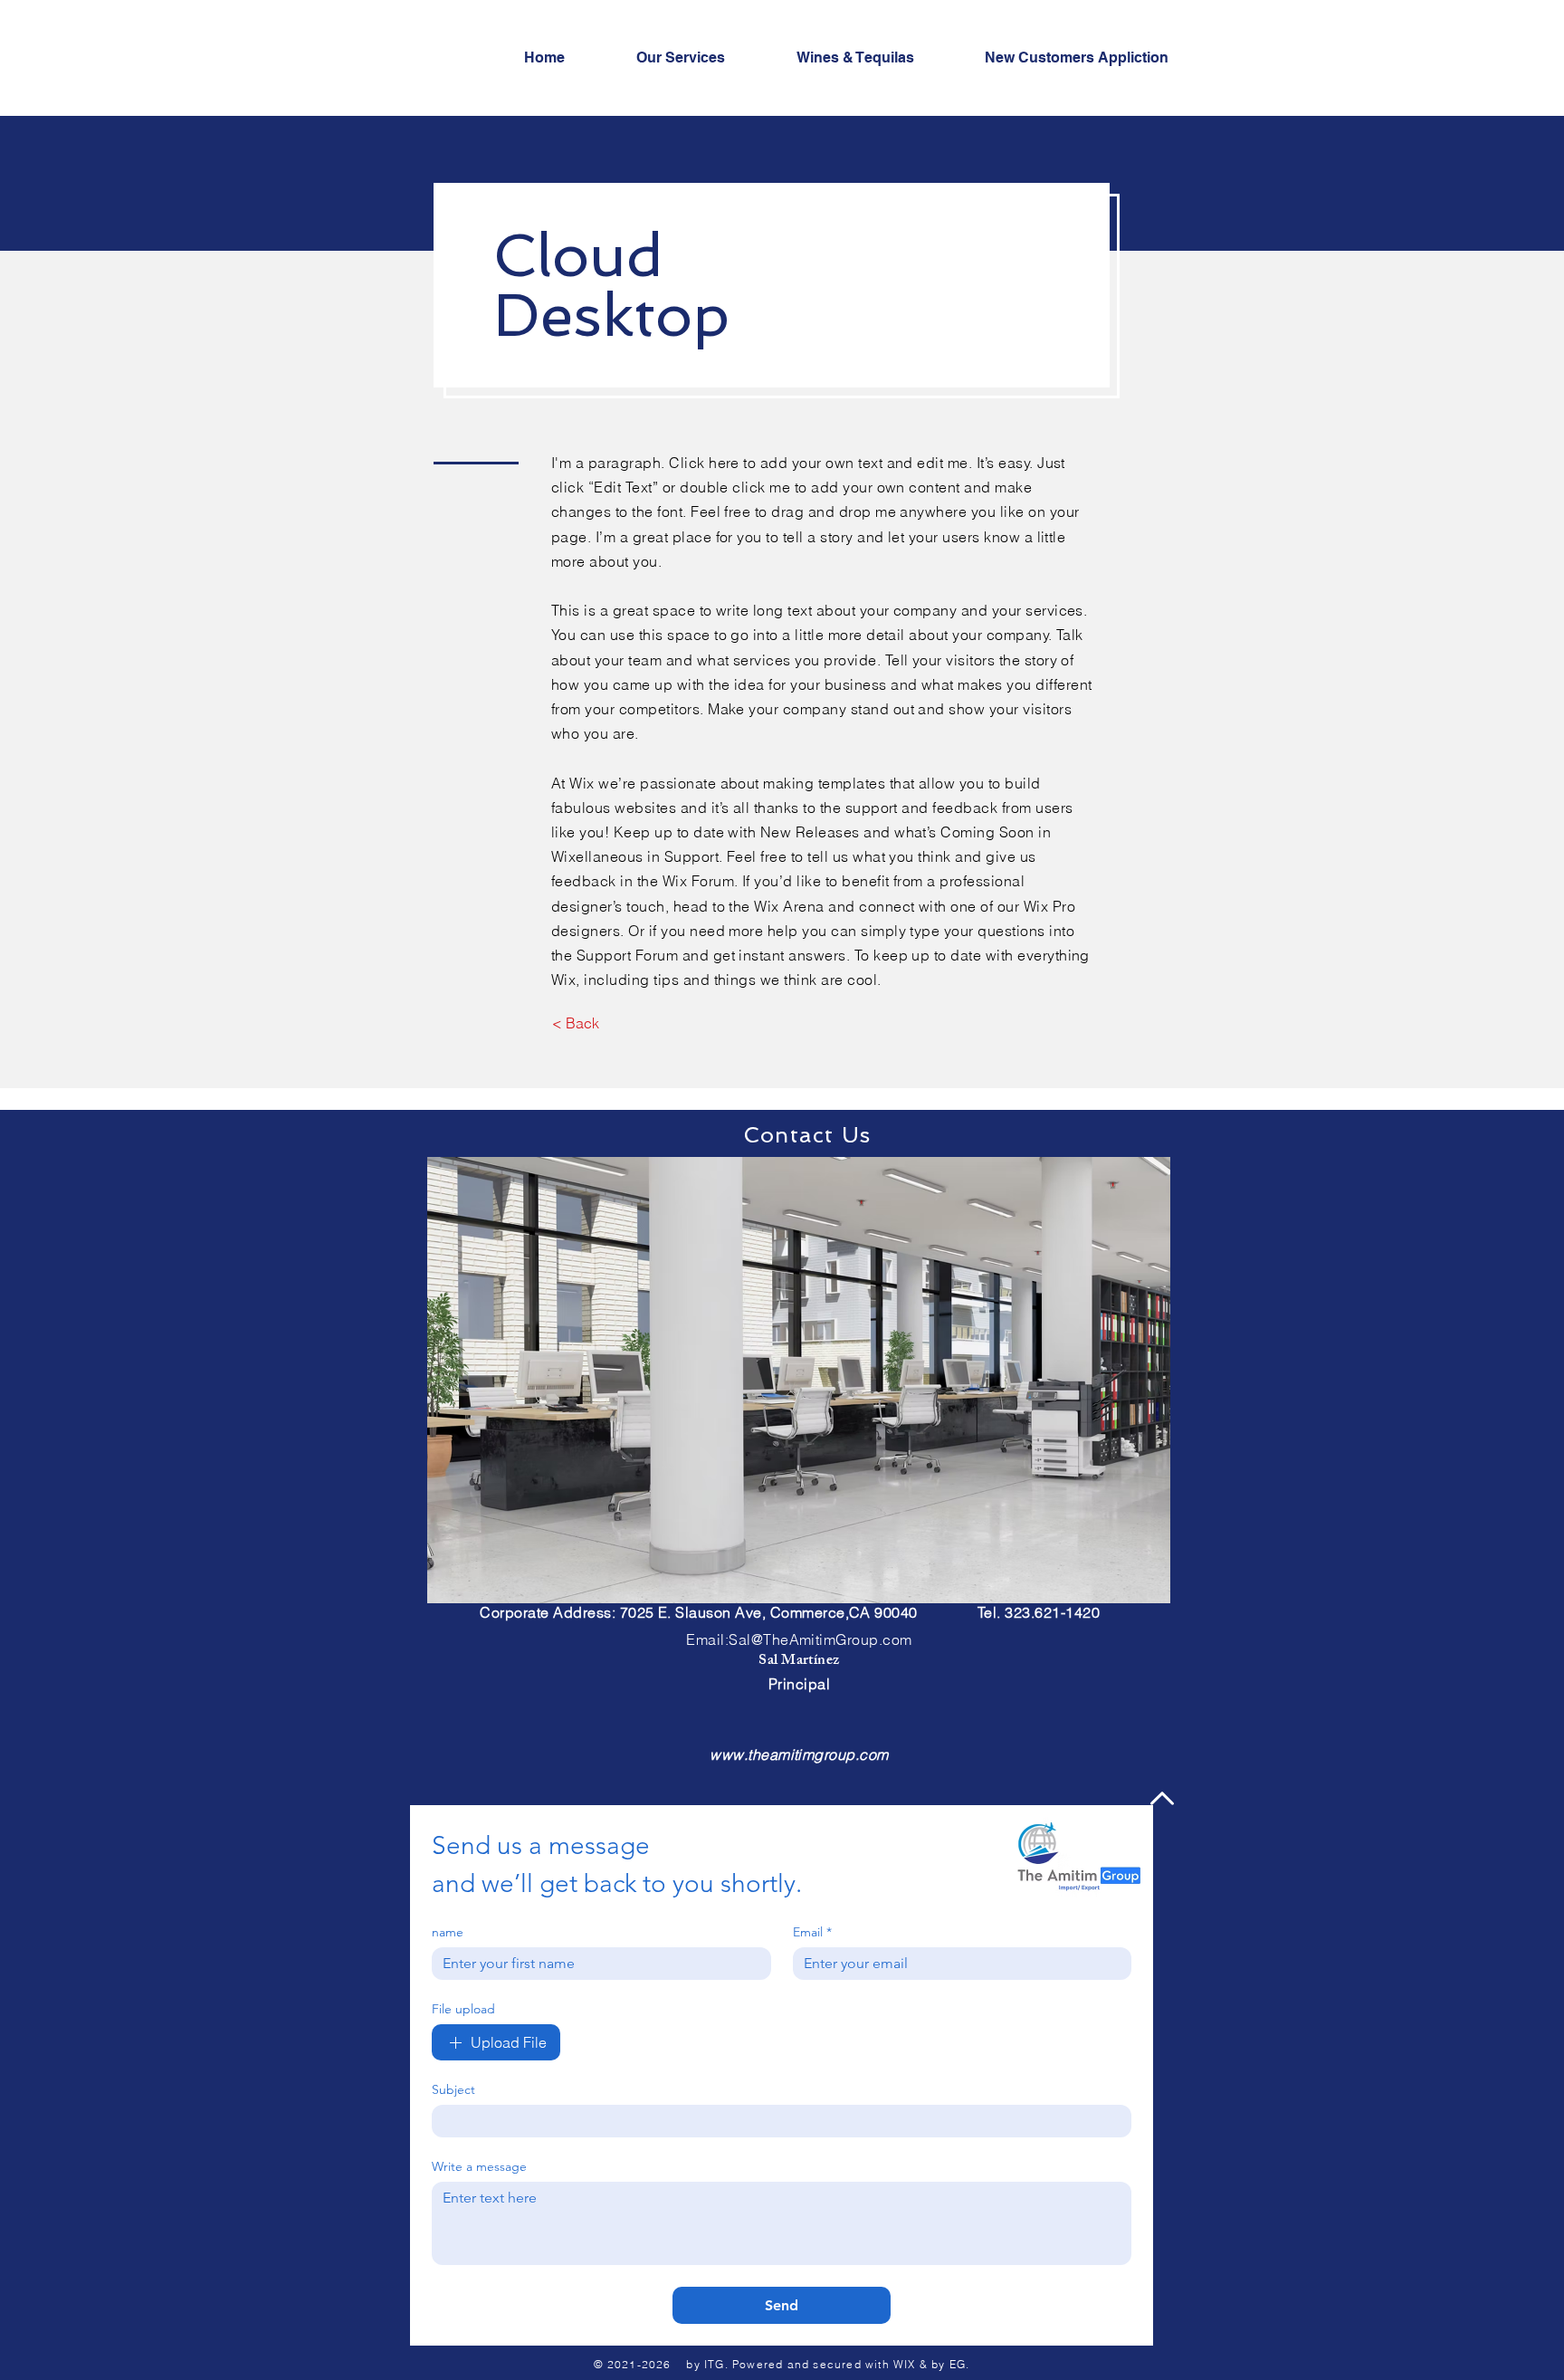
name (448, 1932)
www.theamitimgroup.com (799, 1754)
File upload (463, 2009)
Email (812, 1932)
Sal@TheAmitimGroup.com (820, 1639)
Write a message (479, 2167)
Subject (453, 2090)
